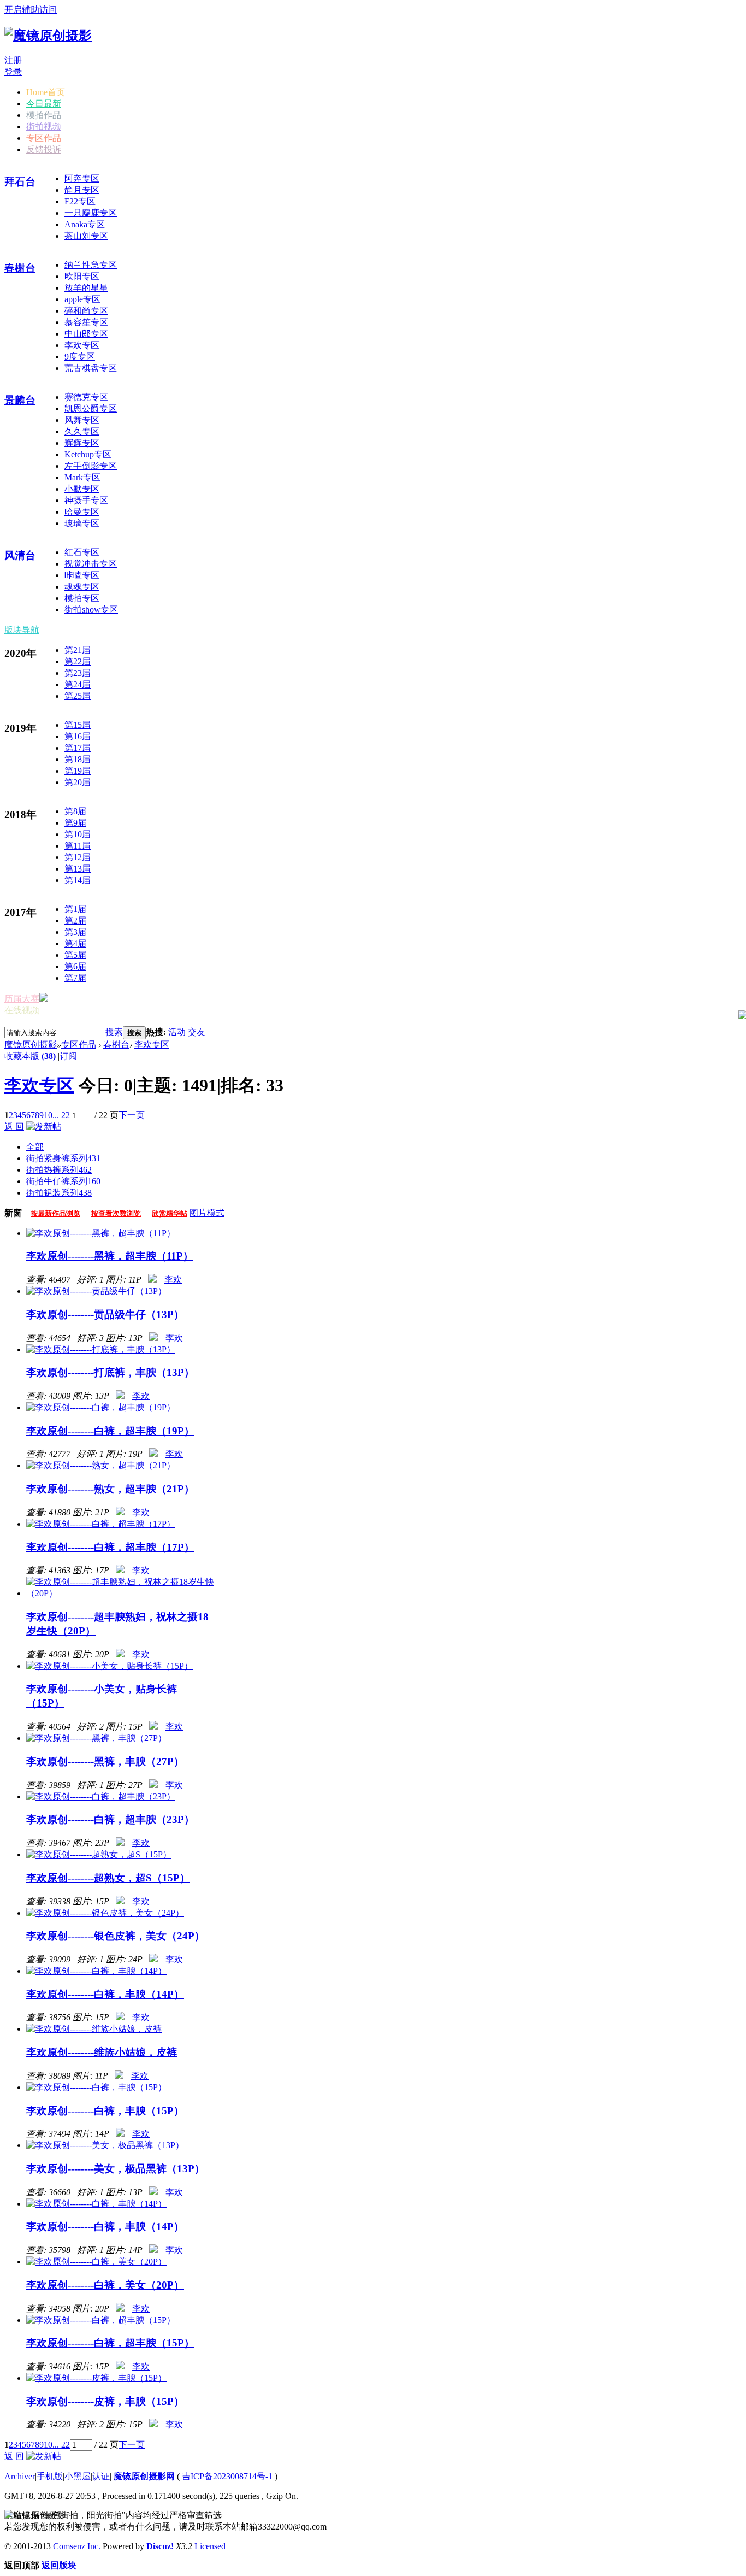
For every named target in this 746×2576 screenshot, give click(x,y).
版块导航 (22, 630)
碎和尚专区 (86, 311)
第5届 (75, 955)
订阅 (68, 1056)
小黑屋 (78, 2476)
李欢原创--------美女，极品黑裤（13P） (116, 2169)
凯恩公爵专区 (91, 408)
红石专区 (82, 552)
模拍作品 (44, 115)
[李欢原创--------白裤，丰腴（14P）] (96, 1971)
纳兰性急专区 (91, 265)
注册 (13, 60)
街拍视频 (44, 127)
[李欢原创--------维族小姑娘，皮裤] (94, 2029)
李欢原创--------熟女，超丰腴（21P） (110, 1489)
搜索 (114, 1032)
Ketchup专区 (88, 454)
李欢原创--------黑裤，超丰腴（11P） (110, 1256)
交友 (197, 1032)
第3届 (75, 932)
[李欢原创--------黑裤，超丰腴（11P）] (101, 1233)
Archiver (20, 2476)
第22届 (78, 661)
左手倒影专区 (91, 466)
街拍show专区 (91, 610)
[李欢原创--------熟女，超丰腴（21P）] (101, 1465)
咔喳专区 (82, 575)
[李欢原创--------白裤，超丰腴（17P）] (101, 1524)
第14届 (78, 880)
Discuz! (160, 2546)
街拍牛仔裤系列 (63, 1181)
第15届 (78, 725)
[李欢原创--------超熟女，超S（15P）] (99, 1854)
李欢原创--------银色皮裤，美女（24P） (116, 1936)
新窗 (13, 1213)
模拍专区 (82, 598)
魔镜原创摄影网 (144, 2476)
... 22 (61, 1115)
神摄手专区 (86, 500)
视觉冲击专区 (91, 564)
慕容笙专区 (86, 322)
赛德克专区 (86, 397)
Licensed (210, 2546)
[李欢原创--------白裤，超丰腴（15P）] (101, 2320)
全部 (35, 1147)
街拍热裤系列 (59, 1170)
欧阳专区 (82, 276)
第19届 (78, 771)
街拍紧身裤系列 (63, 1158)
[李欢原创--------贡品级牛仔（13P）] (96, 1291)
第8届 (75, 811)
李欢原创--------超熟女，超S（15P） (108, 1878)
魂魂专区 (82, 587)
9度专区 (80, 357)
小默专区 (82, 489)
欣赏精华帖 (170, 1213)
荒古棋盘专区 (91, 368)
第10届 (78, 834)
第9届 (75, 823)
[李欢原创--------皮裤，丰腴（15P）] (96, 2378)
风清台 (20, 555)
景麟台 (20, 400)
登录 (13, 72)
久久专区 (82, 431)
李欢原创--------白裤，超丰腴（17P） (110, 1547)
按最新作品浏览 (55, 1213)
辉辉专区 (82, 443)
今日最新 (44, 104)
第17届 (78, 748)
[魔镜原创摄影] (48, 36)
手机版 (50, 2476)
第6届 (75, 966)
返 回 (14, 1127)
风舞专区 (82, 420)
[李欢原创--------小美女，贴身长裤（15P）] (109, 1666)
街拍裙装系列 (59, 1193)
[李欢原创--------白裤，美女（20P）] (96, 2262)
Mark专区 (82, 477)
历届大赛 (22, 999)
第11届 (78, 846)
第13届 (78, 869)
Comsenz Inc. (77, 2546)
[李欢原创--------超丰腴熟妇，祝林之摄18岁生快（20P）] (120, 1593)
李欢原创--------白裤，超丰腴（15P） (110, 2343)
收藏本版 (30, 1056)
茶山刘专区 (86, 236)
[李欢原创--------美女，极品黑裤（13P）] (105, 2145)
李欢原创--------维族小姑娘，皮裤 (102, 2052)
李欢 (173, 1280)
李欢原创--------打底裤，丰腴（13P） (110, 1372)
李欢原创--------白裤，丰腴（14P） (105, 1994)
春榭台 (20, 268)
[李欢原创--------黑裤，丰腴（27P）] (96, 1738)
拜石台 (20, 182)
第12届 (78, 857)
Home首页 (46, 92)
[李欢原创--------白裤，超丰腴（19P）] (101, 1407)
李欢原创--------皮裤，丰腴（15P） (105, 2401)
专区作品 (44, 138)
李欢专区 (82, 345)
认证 (101, 2476)
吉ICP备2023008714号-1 (227, 2476)
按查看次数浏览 (116, 1213)
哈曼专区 (82, 512)
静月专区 (82, 190)
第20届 (78, 782)
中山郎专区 (86, 334)
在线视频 (22, 1010)
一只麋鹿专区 (91, 213)
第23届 (78, 673)
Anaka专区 (85, 224)
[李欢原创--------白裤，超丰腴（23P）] (101, 1796)
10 (48, 1115)
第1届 (75, 909)
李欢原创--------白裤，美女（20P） (105, 2285)
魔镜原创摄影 (31, 1045)
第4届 (75, 943)
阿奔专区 (82, 178)
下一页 (132, 1115)
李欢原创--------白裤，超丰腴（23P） (110, 1819)
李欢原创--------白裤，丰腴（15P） (105, 2111)
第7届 (75, 978)
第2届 (75, 921)
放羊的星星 (86, 288)
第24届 (78, 684)
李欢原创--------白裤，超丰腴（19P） (110, 1431)
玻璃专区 (82, 523)
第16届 (78, 736)
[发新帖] (44, 1127)
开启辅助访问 (31, 10)
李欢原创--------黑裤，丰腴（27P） (105, 1762)
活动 (177, 1032)
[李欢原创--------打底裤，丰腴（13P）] (101, 1349)
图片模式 (207, 1213)
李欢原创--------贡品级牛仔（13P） (105, 1315)
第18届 (78, 759)
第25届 (78, 696)
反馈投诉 (44, 149)
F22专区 (80, 201)
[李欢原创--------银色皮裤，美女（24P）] (105, 1913)
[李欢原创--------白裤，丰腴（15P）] (96, 2087)
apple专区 (82, 299)
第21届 (78, 650)
